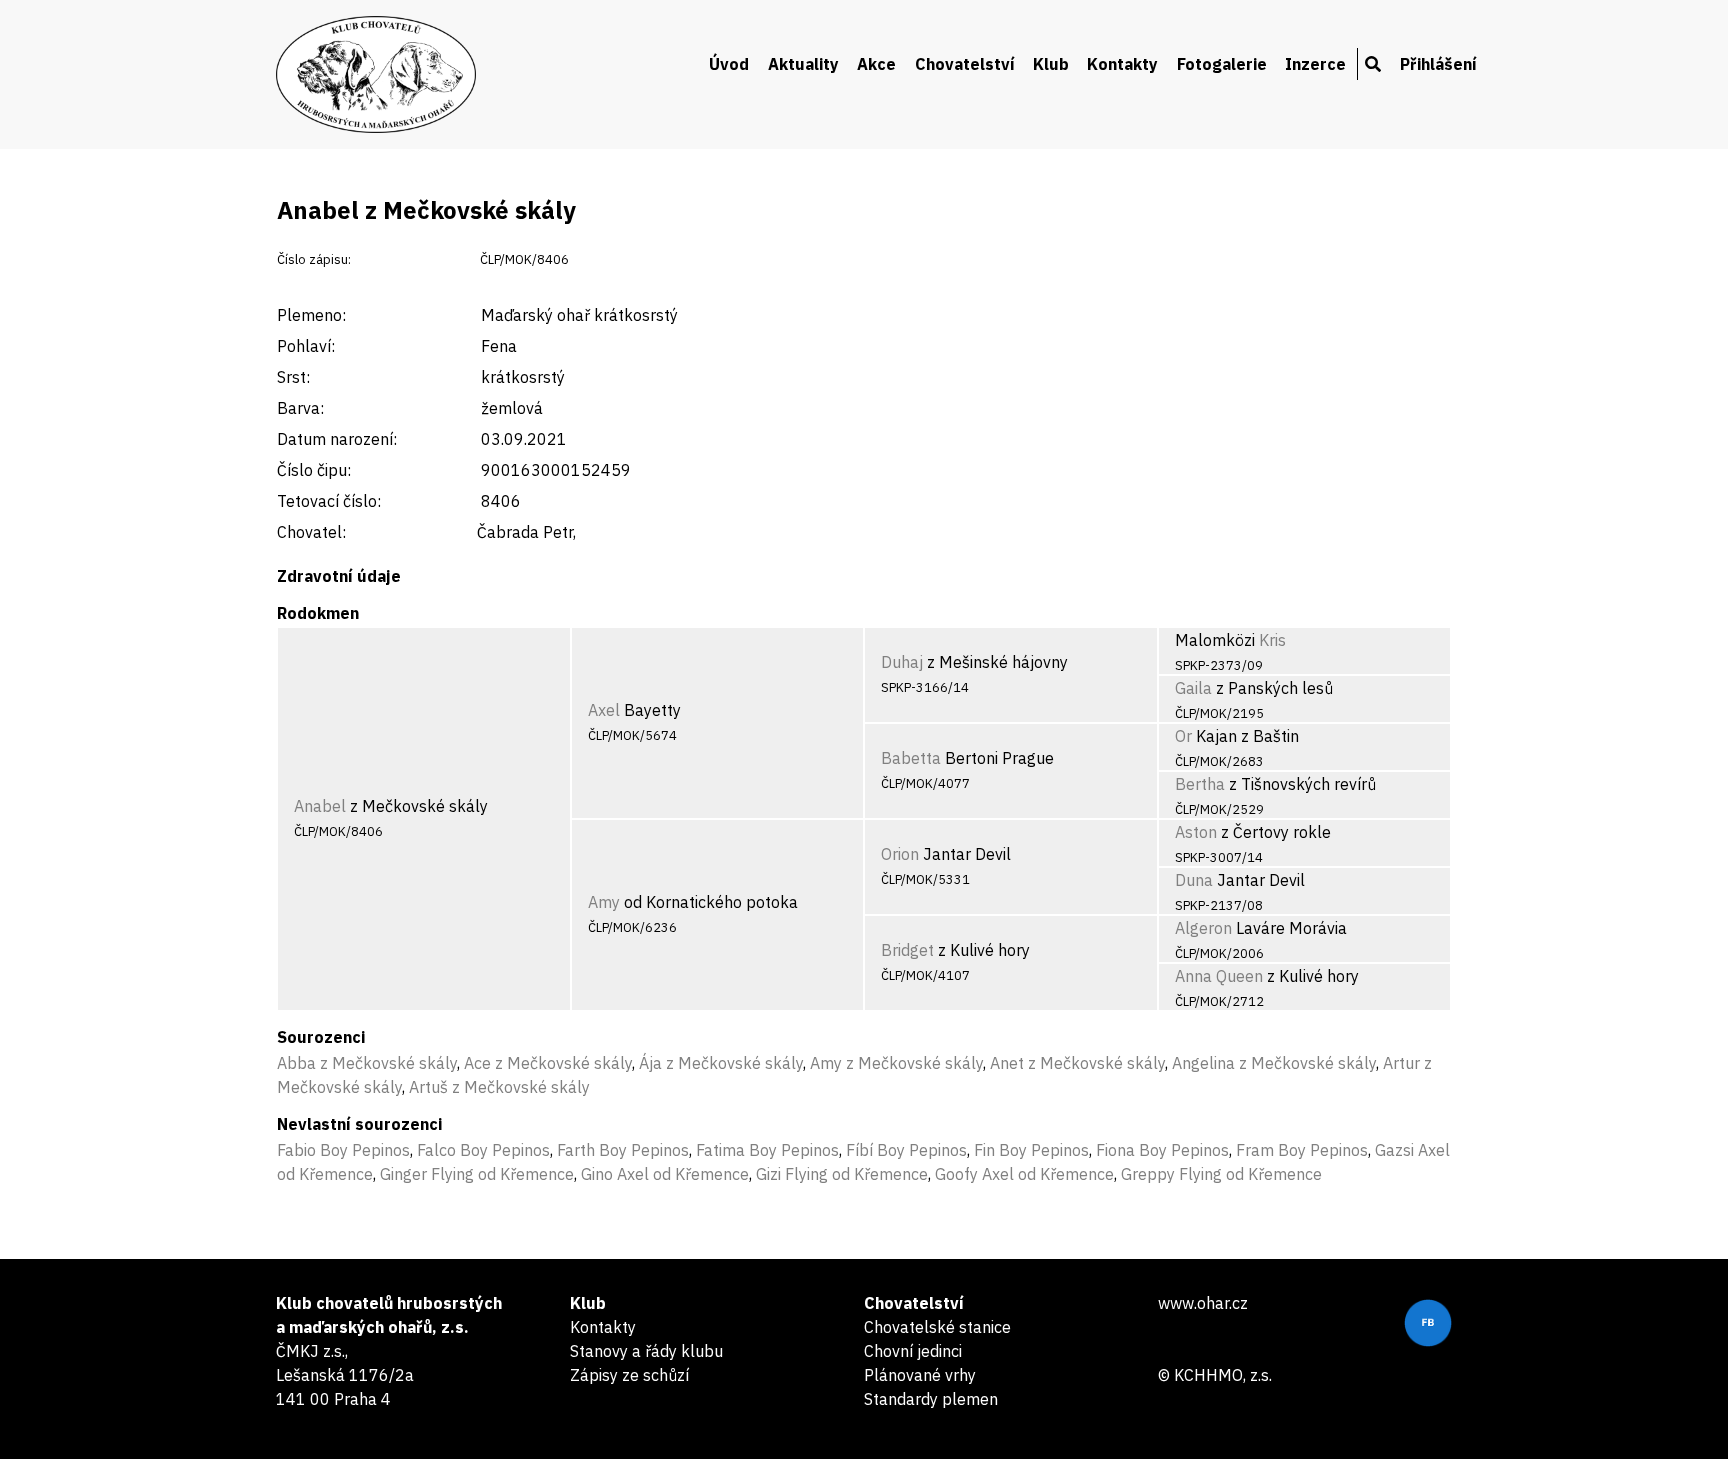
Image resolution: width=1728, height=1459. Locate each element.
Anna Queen (1219, 976)
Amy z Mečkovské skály (896, 1063)
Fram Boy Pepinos (1302, 1150)
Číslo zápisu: (314, 259)
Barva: (300, 408)
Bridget (907, 950)
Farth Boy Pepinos (623, 1150)
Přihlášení (1438, 64)
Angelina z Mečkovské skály (1274, 1063)
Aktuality (803, 64)
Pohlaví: (306, 346)
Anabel (320, 806)
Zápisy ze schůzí (629, 1375)
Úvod (729, 64)
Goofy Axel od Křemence (1024, 1174)
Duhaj (902, 662)
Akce (876, 64)
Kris (1272, 640)
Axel (604, 710)
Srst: (293, 377)
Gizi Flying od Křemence (842, 1174)
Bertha (1200, 784)
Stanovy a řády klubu (646, 1351)
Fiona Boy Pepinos (1162, 1150)
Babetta (911, 758)
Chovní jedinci (913, 1351)
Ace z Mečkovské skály (548, 1063)
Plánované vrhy (920, 1375)
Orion (900, 854)
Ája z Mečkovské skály (721, 1063)
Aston (1196, 832)
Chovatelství (965, 64)
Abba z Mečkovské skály (367, 1063)
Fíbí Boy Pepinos (906, 1150)
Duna (1194, 880)
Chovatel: (311, 532)
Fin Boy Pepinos (1031, 1150)
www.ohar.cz (1203, 1303)
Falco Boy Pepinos (483, 1150)
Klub (1051, 64)
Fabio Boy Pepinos (343, 1150)
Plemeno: (311, 315)
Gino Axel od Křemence (665, 1174)
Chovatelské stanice (937, 1327)
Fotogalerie (1222, 64)
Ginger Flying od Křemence (477, 1174)
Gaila (1193, 688)
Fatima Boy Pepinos (767, 1150)
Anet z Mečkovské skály (1077, 1063)
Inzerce (1315, 64)
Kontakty (1122, 64)
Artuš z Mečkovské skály (499, 1087)
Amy (604, 902)
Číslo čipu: (314, 470)
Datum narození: (337, 439)
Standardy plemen (931, 1399)
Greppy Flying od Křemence (1221, 1174)
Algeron (1203, 928)
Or (1183, 736)
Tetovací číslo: (329, 501)
